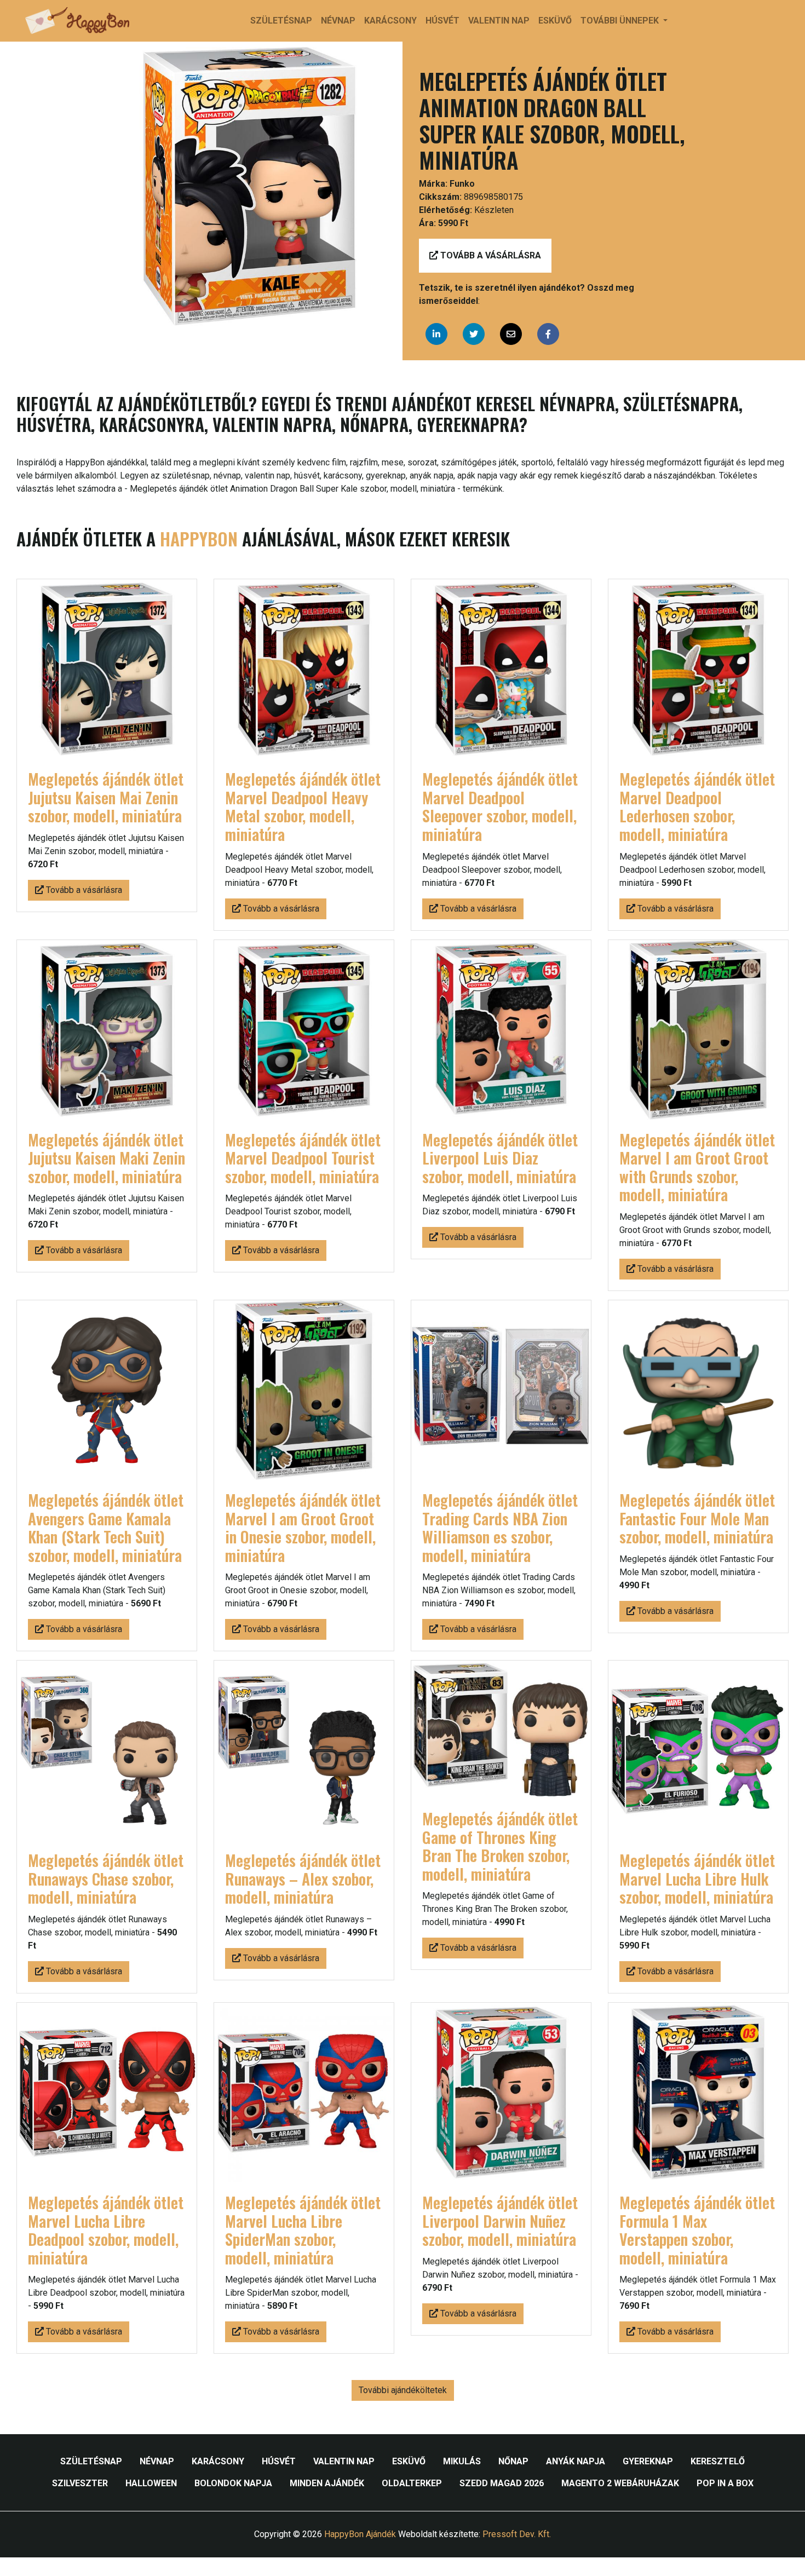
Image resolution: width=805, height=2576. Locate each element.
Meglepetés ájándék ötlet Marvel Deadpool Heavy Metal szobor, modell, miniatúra (303, 806)
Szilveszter (80, 2483)
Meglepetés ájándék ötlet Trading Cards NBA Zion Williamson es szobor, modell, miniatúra (500, 1528)
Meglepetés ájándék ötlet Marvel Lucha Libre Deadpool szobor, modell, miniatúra (106, 2230)
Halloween (151, 2483)
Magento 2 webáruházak (620, 2483)
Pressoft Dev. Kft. (517, 2534)
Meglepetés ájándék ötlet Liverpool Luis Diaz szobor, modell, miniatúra (500, 1158)
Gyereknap (648, 2461)
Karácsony (390, 21)
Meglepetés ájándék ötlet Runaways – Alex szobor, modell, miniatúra (303, 1878)
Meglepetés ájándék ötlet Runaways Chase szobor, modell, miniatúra (106, 1878)
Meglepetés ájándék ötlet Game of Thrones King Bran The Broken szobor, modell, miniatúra (500, 1846)
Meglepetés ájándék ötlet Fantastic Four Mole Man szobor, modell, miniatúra (697, 1518)
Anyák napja (576, 2461)
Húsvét (442, 21)
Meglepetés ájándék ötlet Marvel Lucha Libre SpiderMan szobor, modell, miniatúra (303, 2230)
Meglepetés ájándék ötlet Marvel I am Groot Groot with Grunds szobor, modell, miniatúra (697, 1167)
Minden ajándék (327, 2483)
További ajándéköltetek (403, 2390)
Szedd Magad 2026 (502, 2483)
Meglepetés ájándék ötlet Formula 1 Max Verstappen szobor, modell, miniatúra (697, 2230)
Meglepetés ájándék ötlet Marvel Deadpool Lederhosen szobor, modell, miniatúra (697, 806)
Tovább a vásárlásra (490, 255)
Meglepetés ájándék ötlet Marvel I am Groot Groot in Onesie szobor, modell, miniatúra (303, 1528)
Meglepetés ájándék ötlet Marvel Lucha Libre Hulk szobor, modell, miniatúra (697, 1878)
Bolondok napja (233, 2483)
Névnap (338, 21)
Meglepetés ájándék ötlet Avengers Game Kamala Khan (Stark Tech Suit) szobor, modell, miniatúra (106, 1528)
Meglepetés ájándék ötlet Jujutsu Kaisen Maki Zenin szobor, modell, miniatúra (107, 1158)
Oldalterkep (412, 2483)
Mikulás (462, 2461)
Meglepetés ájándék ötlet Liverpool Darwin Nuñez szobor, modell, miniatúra (500, 2221)
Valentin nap (499, 21)
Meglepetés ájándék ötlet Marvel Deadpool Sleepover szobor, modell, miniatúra (500, 806)
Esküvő (555, 21)
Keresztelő (718, 2461)
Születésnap (281, 21)
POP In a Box (725, 2483)
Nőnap (513, 2461)
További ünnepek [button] (621, 21)
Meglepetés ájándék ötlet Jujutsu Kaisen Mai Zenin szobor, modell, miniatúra (106, 797)
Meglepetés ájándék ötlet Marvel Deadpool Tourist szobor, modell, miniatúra (303, 1158)
